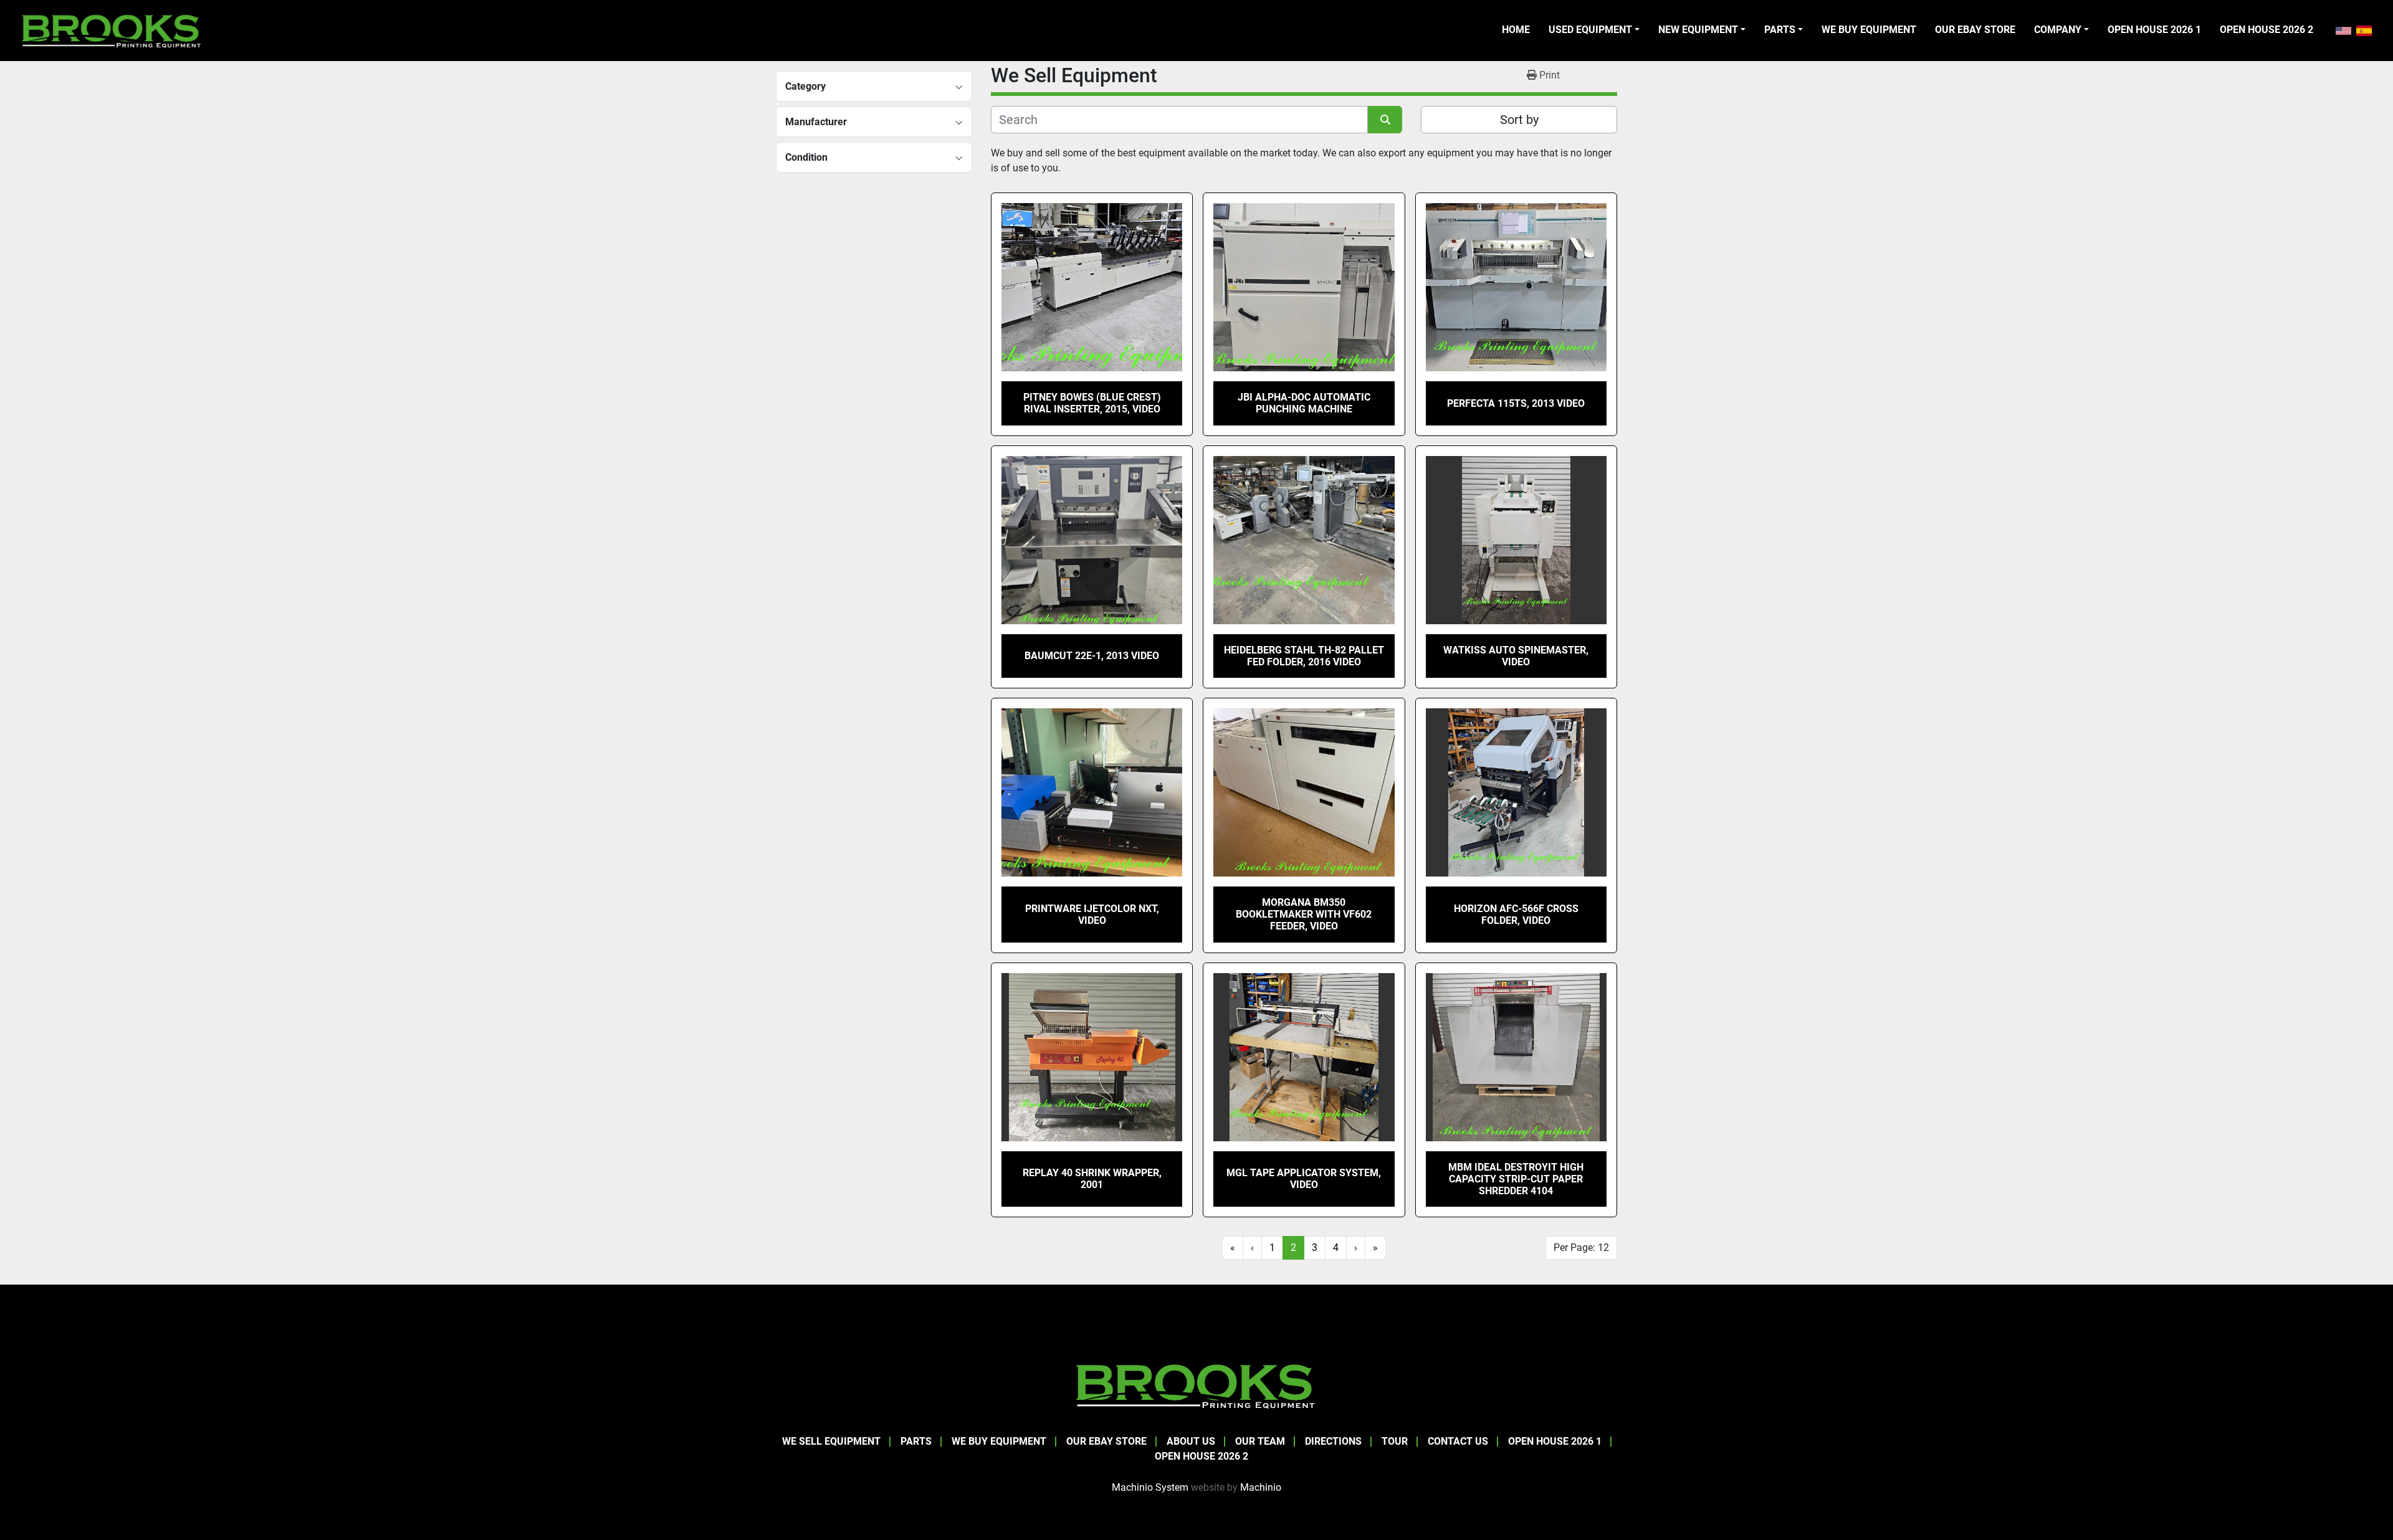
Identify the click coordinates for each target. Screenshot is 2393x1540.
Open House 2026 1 (2154, 30)
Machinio (1261, 1487)
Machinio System (1150, 1487)
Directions (1333, 1441)
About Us (1191, 1441)
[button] (1594, 30)
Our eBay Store (1975, 30)
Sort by (1519, 120)
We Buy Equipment (1869, 30)
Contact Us (1458, 1441)
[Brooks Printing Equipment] (1196, 1385)
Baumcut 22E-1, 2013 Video (1092, 656)
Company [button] (2058, 30)
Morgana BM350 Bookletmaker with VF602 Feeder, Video (1304, 914)
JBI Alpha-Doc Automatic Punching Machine (1304, 403)
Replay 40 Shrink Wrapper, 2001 (1092, 1179)
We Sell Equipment (831, 1441)
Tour (1395, 1441)
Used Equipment (1590, 30)
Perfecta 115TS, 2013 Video (1516, 403)
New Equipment (1698, 30)
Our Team (1260, 1441)
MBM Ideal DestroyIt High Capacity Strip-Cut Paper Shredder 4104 (1516, 1179)
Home (1516, 30)
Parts (1780, 30)
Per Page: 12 (1581, 1248)
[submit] (1385, 120)
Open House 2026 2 (2266, 30)
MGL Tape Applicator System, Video (1304, 1179)
